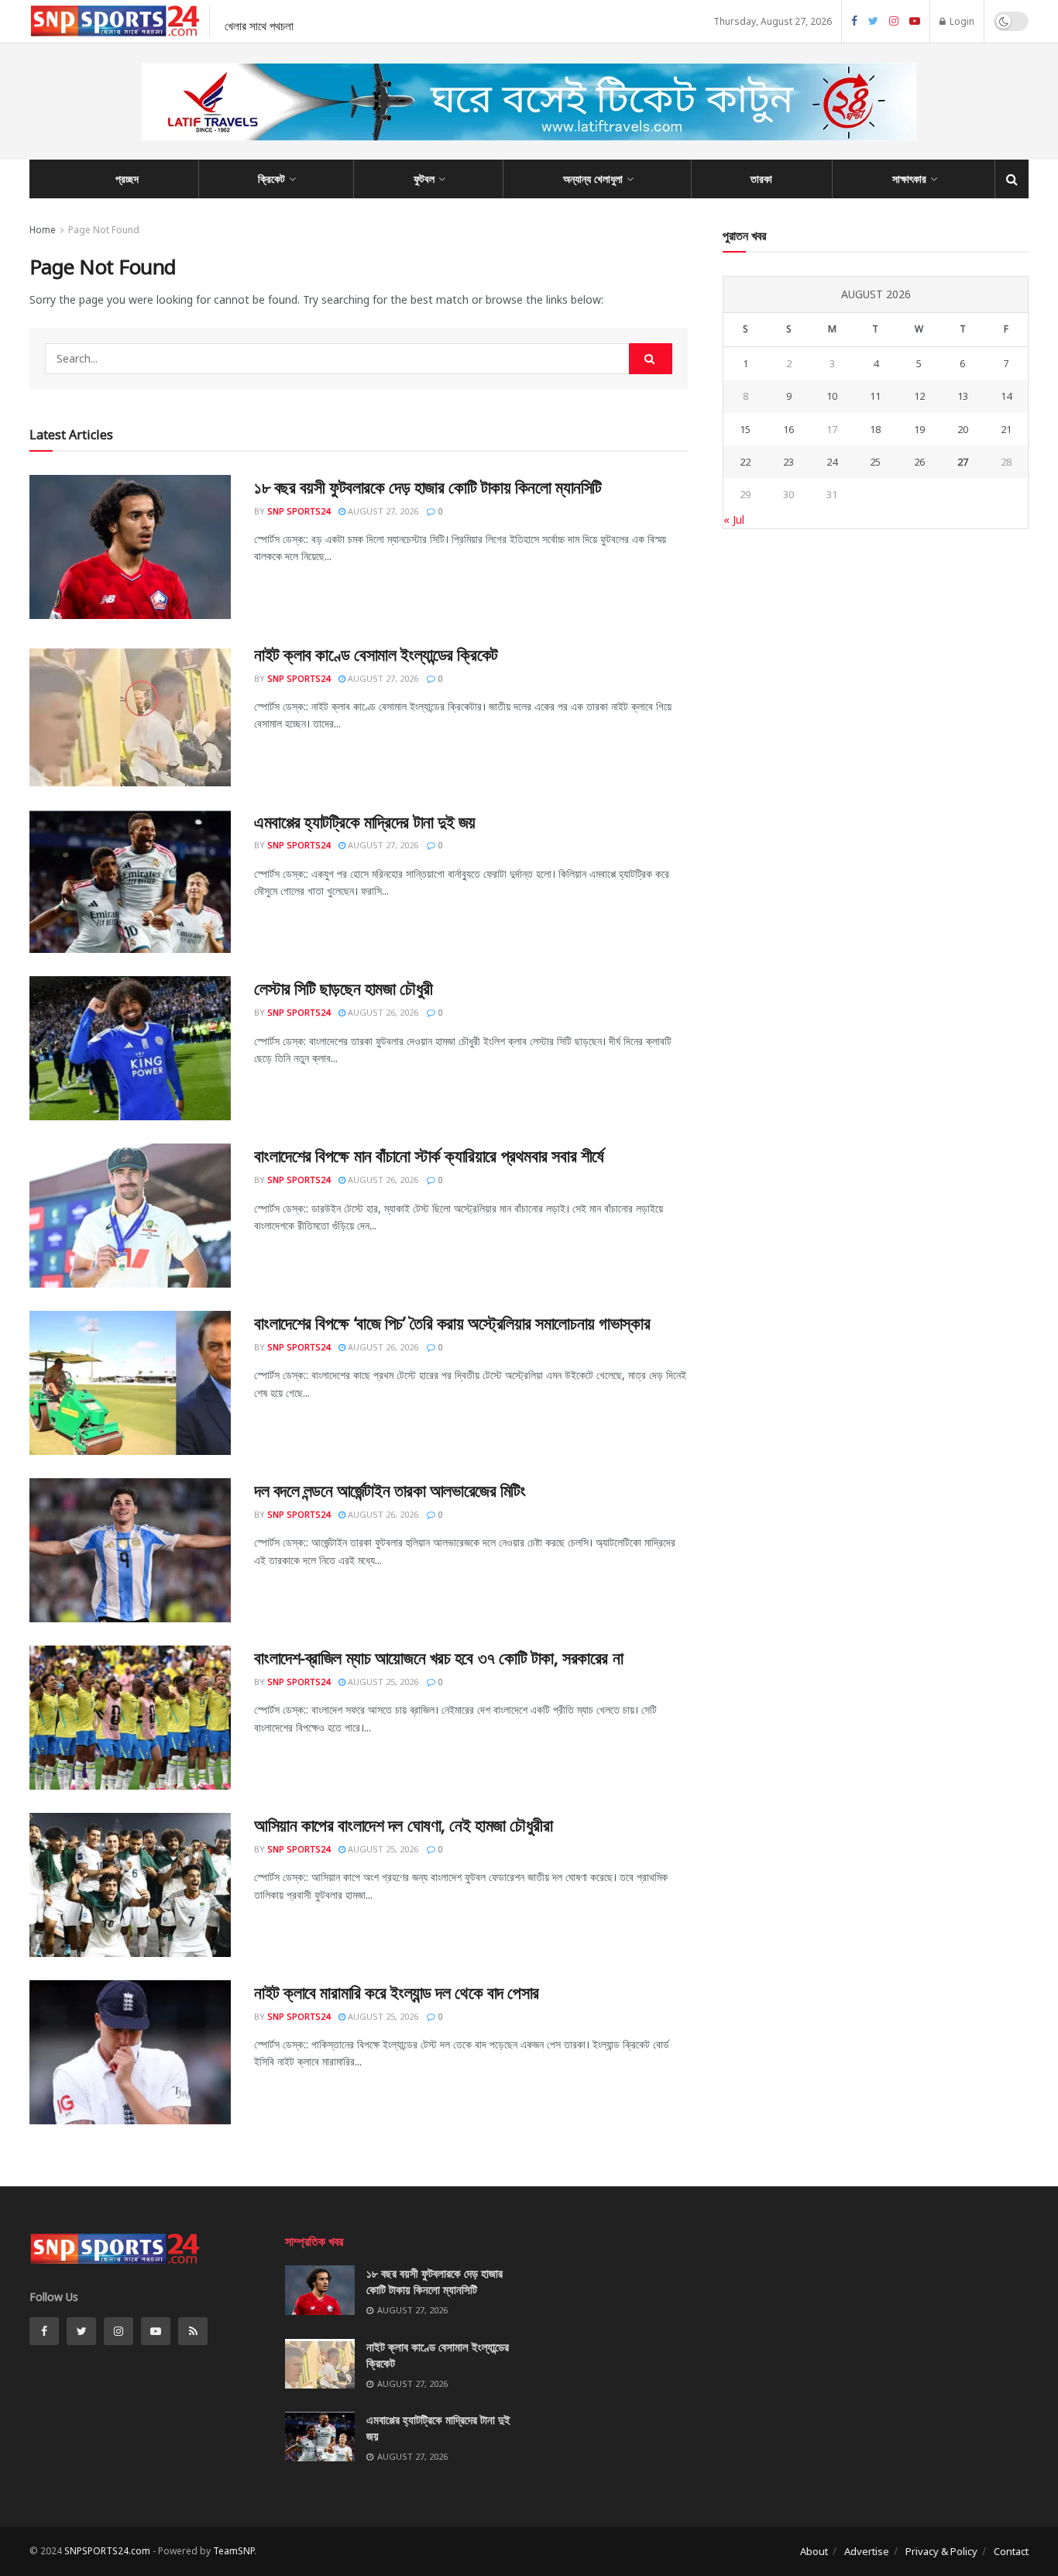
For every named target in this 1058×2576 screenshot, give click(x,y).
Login (961, 21)
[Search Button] (651, 359)
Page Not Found (104, 230)
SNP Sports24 (299, 511)
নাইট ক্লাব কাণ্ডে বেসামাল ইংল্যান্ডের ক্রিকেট (376, 654)
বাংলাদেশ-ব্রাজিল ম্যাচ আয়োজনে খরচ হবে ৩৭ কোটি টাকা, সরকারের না (438, 1657)
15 (745, 429)
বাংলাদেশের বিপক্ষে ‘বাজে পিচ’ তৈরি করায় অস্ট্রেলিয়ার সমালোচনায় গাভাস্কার (452, 1322)
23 (788, 462)
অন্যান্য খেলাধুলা (593, 179)
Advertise (867, 2551)
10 (832, 396)
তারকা (761, 179)
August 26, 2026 (382, 1012)
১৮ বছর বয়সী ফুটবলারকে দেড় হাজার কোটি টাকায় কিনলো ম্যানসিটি (428, 487)
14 (1006, 396)
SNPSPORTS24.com (107, 2551)
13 (963, 396)
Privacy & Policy (941, 2551)
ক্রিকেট (271, 179)
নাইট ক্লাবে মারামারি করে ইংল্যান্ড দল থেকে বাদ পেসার (397, 1992)
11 (875, 396)
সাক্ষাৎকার (909, 179)
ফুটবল (424, 179)
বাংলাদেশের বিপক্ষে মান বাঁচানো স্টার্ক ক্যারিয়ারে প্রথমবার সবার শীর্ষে (429, 1155)
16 (788, 429)
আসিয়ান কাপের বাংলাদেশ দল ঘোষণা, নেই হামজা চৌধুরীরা (403, 1825)
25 (875, 462)
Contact (1011, 2551)
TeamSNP (234, 2551)
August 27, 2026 (382, 511)
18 (875, 429)
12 (919, 396)
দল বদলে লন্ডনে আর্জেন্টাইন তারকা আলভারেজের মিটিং (390, 1490)
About (814, 2551)
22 (745, 462)
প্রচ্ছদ (127, 179)
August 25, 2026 (382, 1682)
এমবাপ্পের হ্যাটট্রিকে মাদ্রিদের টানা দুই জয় (365, 821)
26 (919, 462)
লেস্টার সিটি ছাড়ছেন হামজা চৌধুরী (344, 988)
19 (919, 429)
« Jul (734, 519)
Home (43, 230)
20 (963, 429)
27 (963, 462)
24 (832, 462)
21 (1006, 429)
